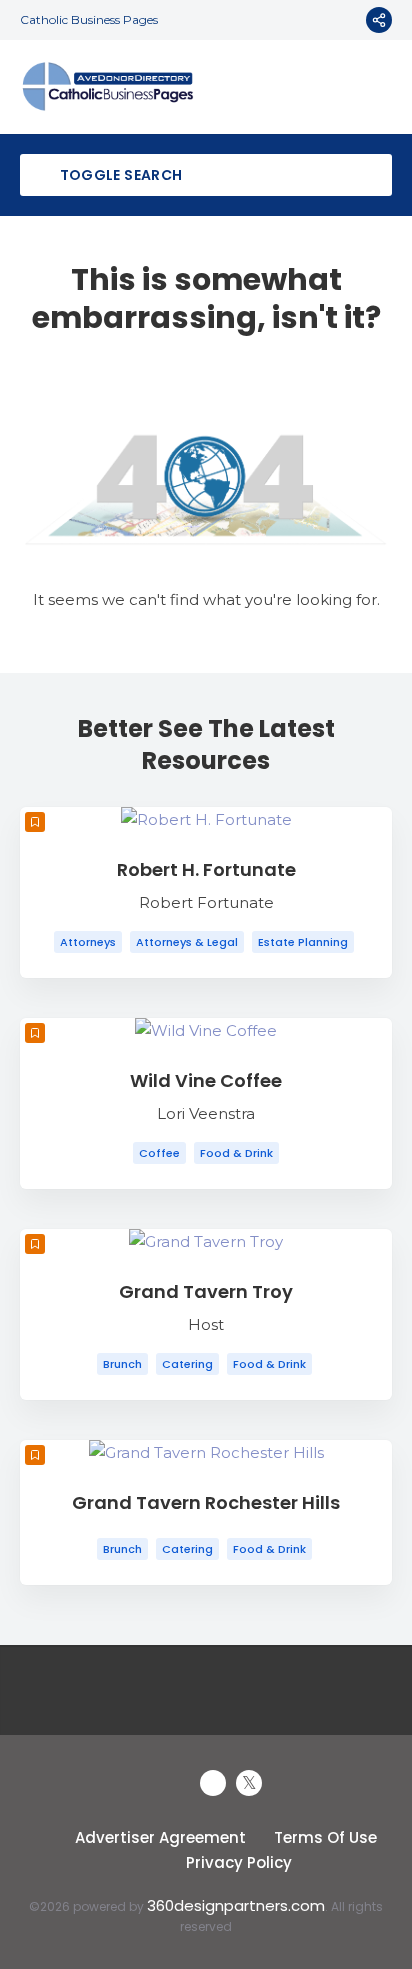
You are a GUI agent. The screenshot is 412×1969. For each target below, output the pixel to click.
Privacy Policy (239, 1862)
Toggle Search (119, 175)
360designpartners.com (236, 1905)
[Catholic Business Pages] (108, 87)
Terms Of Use (325, 1837)
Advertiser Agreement (160, 1837)
